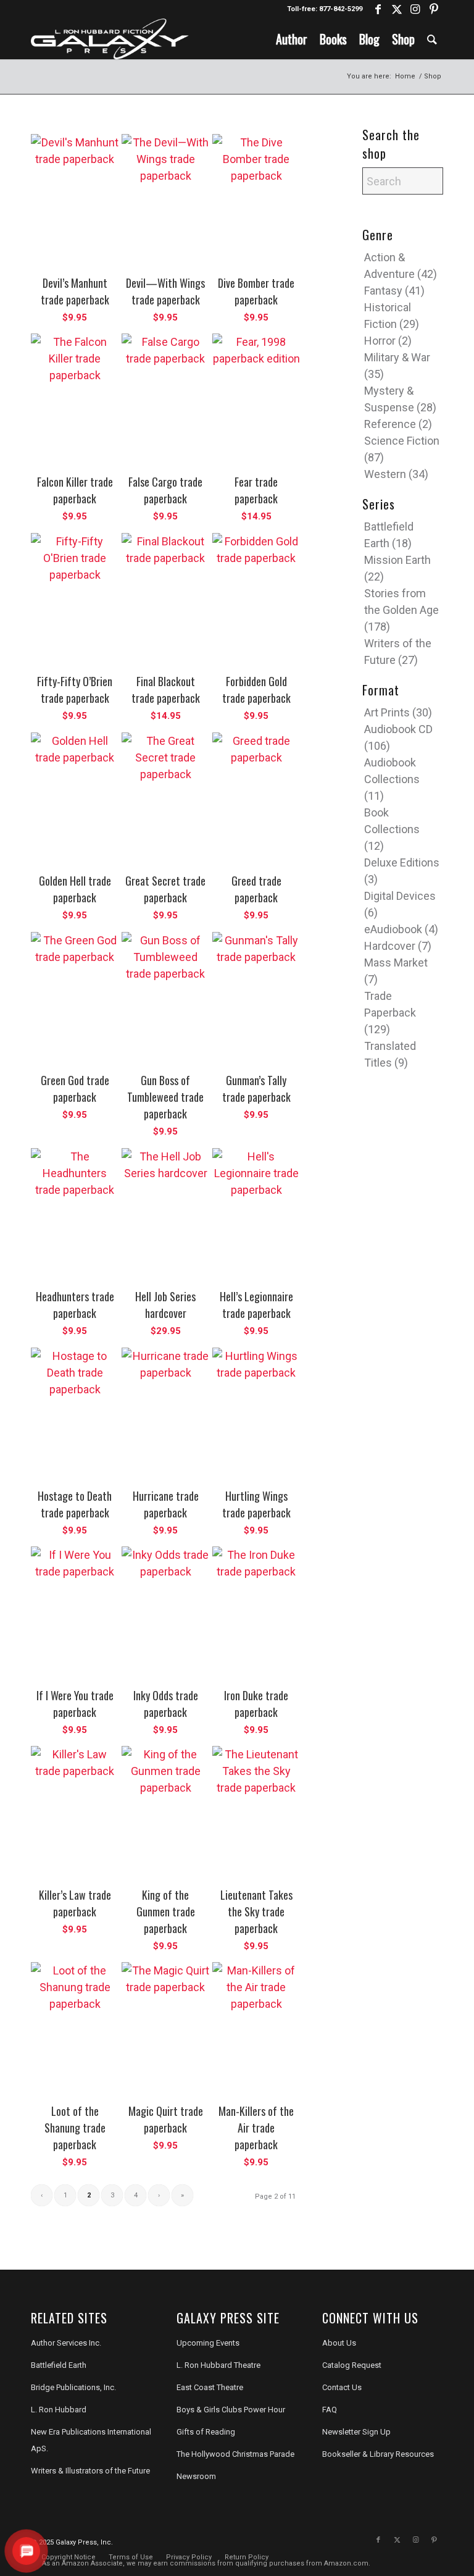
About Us (339, 2343)
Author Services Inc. (66, 2343)
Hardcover (390, 946)
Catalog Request (352, 2365)
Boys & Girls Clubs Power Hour (231, 2410)
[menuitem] (292, 39)
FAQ (330, 2410)
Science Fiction (402, 441)
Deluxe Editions (402, 862)
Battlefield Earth (59, 2365)
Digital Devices (400, 896)
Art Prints (387, 712)
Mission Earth (397, 560)
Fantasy (383, 291)
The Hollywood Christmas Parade (235, 2454)
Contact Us (342, 2387)
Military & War (397, 357)
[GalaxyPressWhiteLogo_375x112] (110, 39)
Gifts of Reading (206, 2432)
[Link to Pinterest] (434, 9)
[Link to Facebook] (378, 9)
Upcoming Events (208, 2343)
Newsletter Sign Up (356, 2432)
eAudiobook (393, 929)
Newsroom (196, 2476)
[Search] (432, 39)
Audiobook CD (398, 729)
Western (385, 474)
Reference (390, 424)
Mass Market (396, 963)
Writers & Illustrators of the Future (90, 2471)
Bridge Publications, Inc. (73, 2387)
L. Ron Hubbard (59, 2410)
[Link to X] (397, 9)
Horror (380, 341)
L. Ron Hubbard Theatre (218, 2365)
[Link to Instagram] (415, 9)
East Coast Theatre (210, 2387)
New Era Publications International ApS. (91, 2440)
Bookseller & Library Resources (378, 2454)
